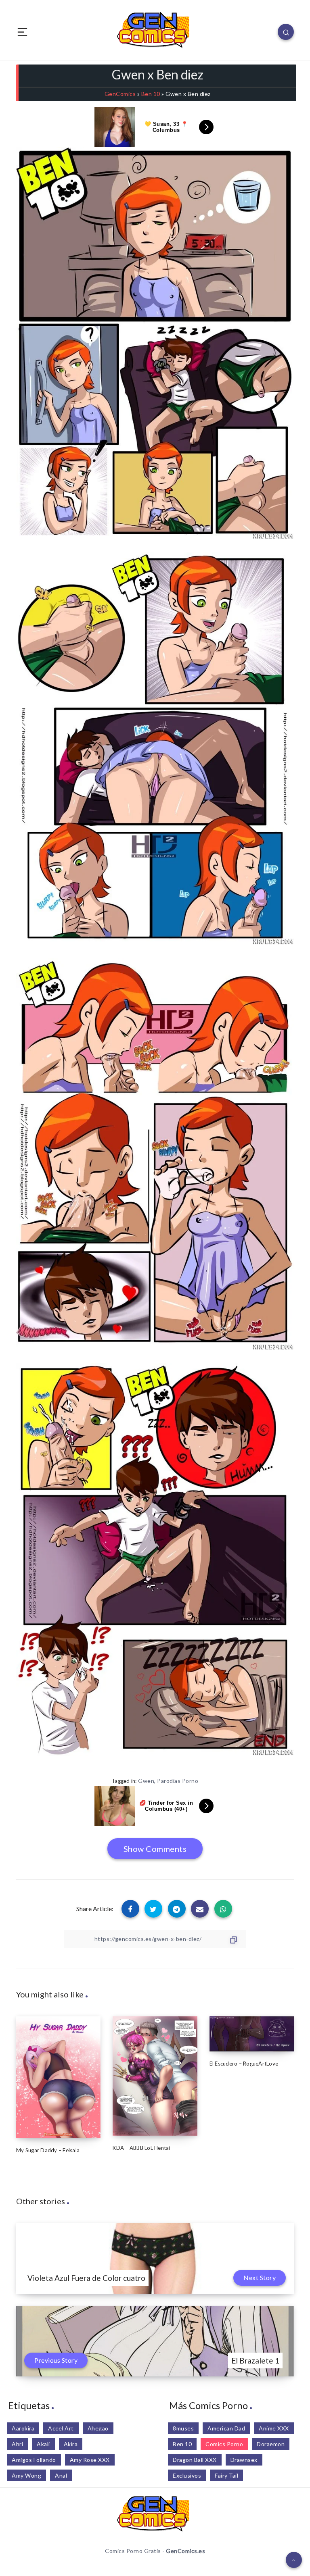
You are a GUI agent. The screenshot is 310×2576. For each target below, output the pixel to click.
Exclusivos (187, 2475)
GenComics (120, 94)
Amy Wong (26, 2475)
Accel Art (61, 2428)
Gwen (146, 1781)
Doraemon (271, 2444)
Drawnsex (244, 2460)
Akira (71, 2444)
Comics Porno (224, 2444)
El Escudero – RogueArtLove (244, 2064)
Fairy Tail (226, 2475)
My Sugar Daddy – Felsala (48, 2150)
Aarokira (23, 2428)
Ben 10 (151, 94)
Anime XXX (274, 2428)
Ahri (17, 2444)
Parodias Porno (178, 1781)
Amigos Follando (34, 2460)
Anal (61, 2475)
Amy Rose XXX (90, 2460)
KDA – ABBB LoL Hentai (141, 2148)
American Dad (226, 2428)
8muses (183, 2428)
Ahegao (98, 2428)
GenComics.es (185, 2551)
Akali (43, 2444)
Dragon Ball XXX (195, 2460)
